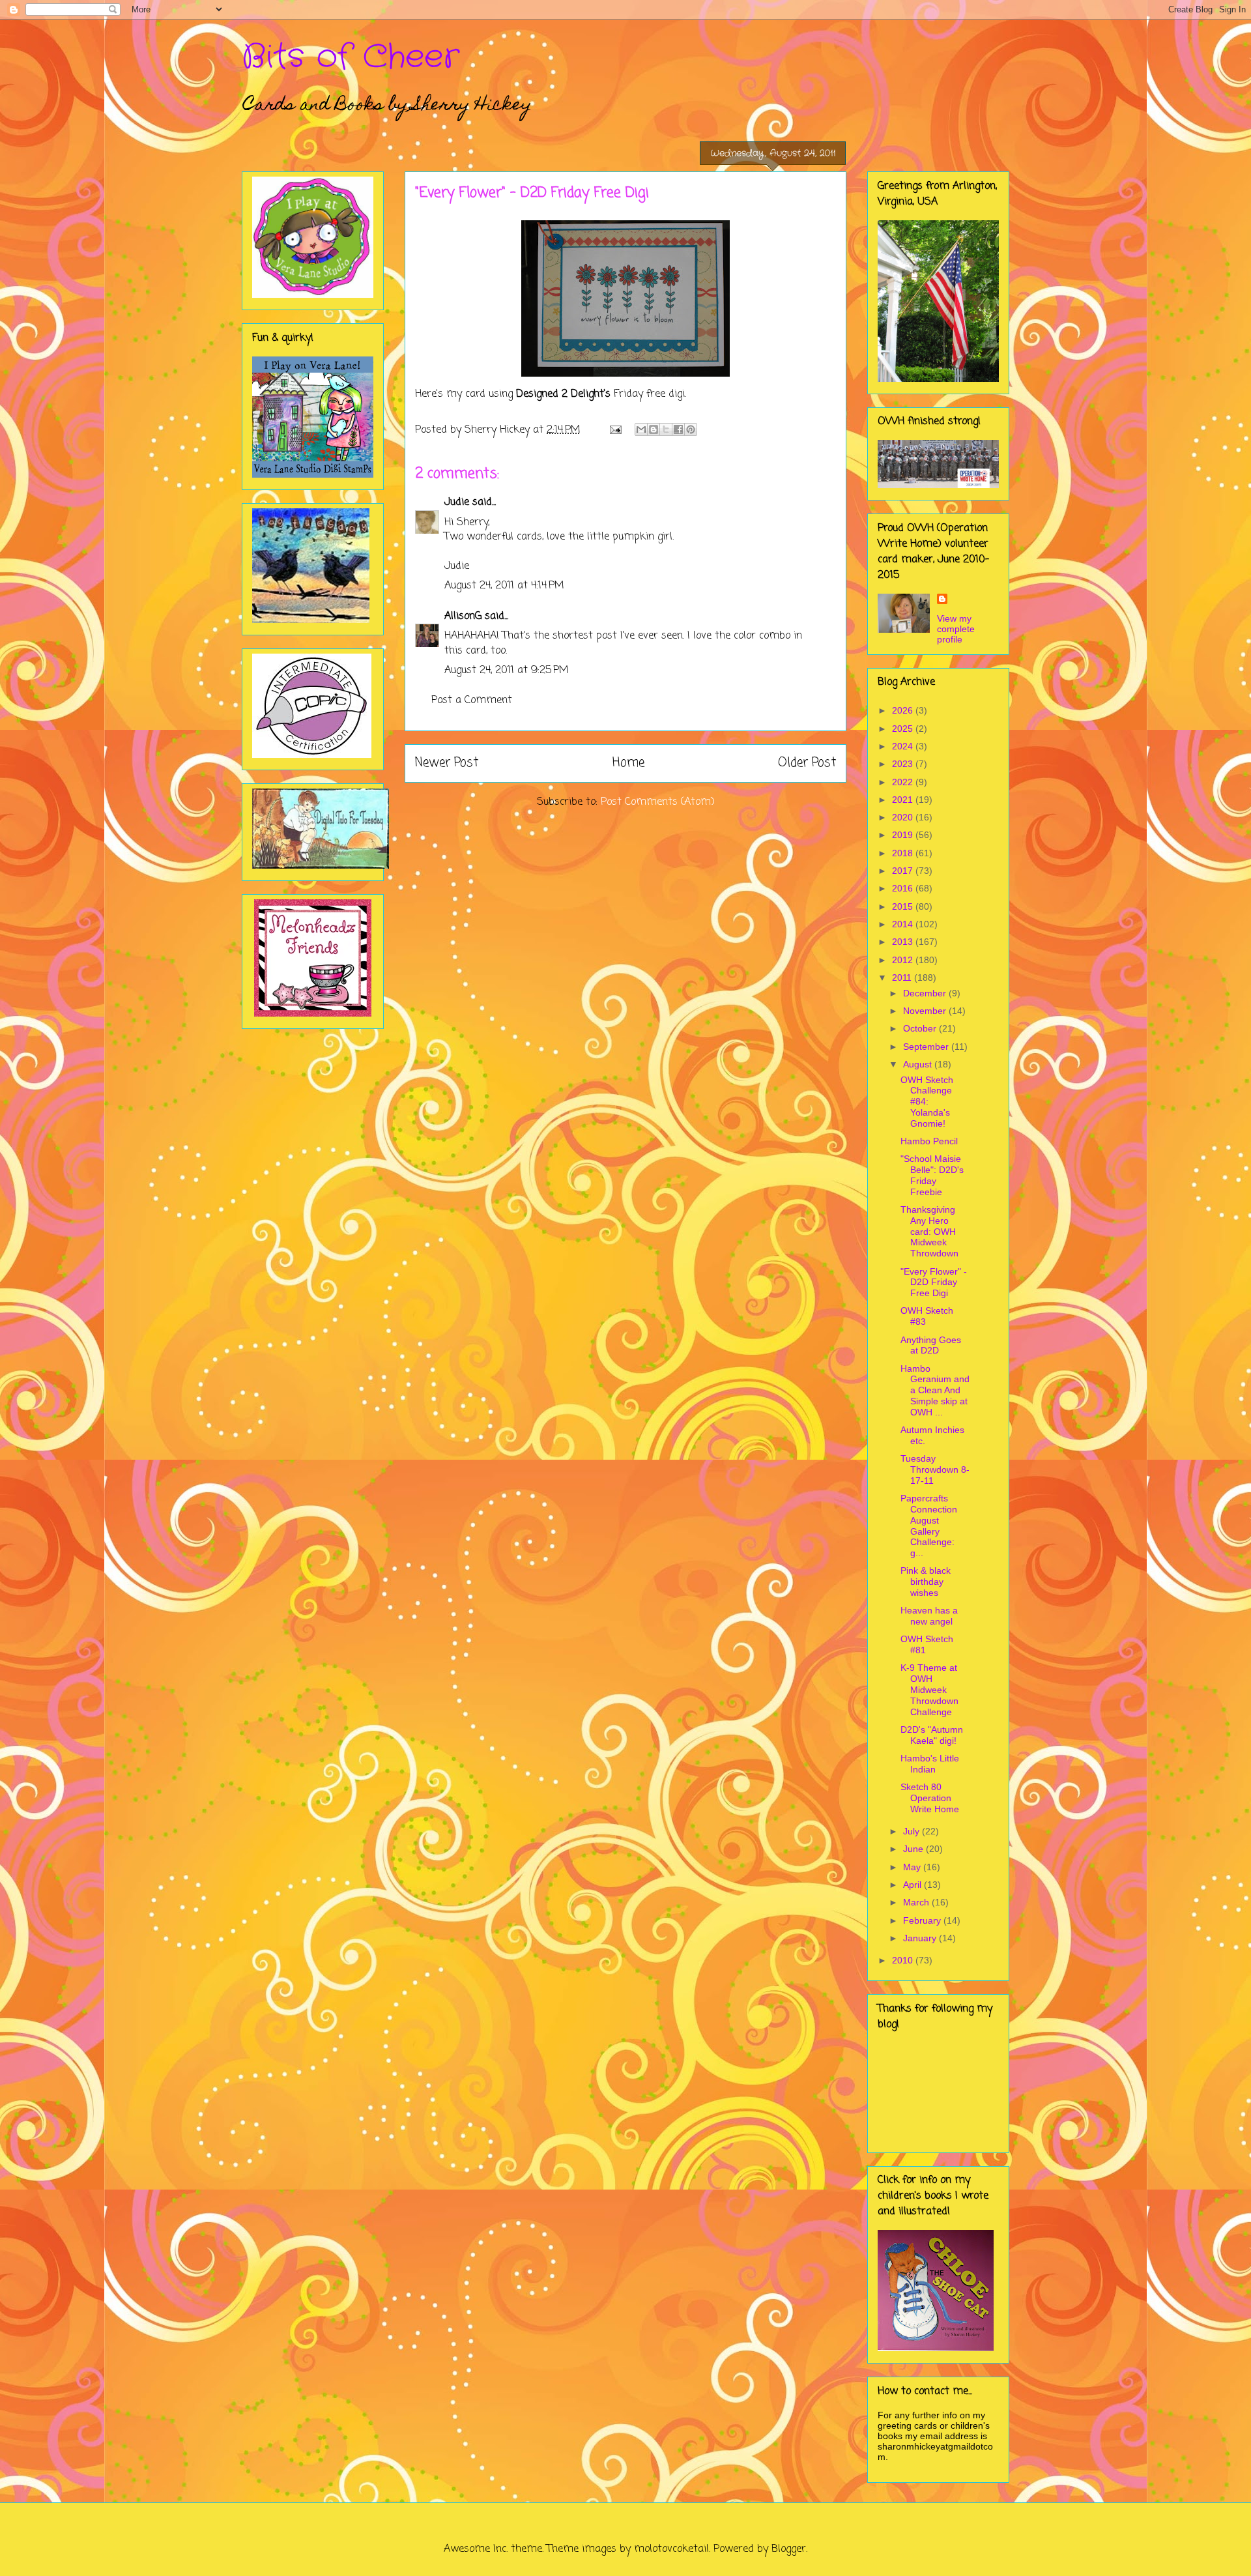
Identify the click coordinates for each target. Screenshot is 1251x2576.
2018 (904, 853)
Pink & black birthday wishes (926, 1582)
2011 (903, 977)
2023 (904, 764)
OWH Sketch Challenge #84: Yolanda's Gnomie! (927, 1102)
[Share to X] (666, 429)
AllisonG (463, 616)
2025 (904, 729)
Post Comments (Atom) (658, 802)
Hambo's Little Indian (930, 1764)
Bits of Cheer (351, 57)
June (914, 1849)
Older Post (807, 763)
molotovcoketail (671, 2549)
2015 (904, 906)
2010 (904, 1960)
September (927, 1047)
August (919, 1064)
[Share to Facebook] (678, 429)
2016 (904, 888)
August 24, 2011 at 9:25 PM (507, 671)
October (921, 1028)
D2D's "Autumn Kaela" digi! (932, 1735)
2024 (904, 746)
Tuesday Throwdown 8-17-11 (935, 1469)
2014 (904, 924)
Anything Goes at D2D (931, 1345)
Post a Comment (472, 701)
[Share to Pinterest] (691, 429)
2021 (904, 800)
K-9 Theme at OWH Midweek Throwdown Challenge (929, 1689)
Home (628, 763)
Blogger (789, 2549)
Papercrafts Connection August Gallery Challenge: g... (929, 1526)
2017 (904, 871)
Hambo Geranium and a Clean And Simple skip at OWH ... (935, 1390)
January (921, 1938)
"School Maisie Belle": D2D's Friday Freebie (932, 1175)
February (923, 1920)
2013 (904, 942)
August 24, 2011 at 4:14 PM (504, 586)
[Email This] (641, 429)
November (926, 1011)
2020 (904, 817)
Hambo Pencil (929, 1141)
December (926, 993)
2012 (904, 960)
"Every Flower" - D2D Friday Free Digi (934, 1282)
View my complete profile (956, 629)
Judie (457, 502)
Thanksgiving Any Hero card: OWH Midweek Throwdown (929, 1231)
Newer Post (447, 763)
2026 (904, 710)
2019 (904, 835)
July (913, 1831)
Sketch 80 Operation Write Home (930, 1798)
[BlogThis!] (654, 429)
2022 (904, 782)
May (913, 1867)
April (913, 1885)
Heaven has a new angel (929, 1616)
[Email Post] (615, 430)
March (917, 1902)
